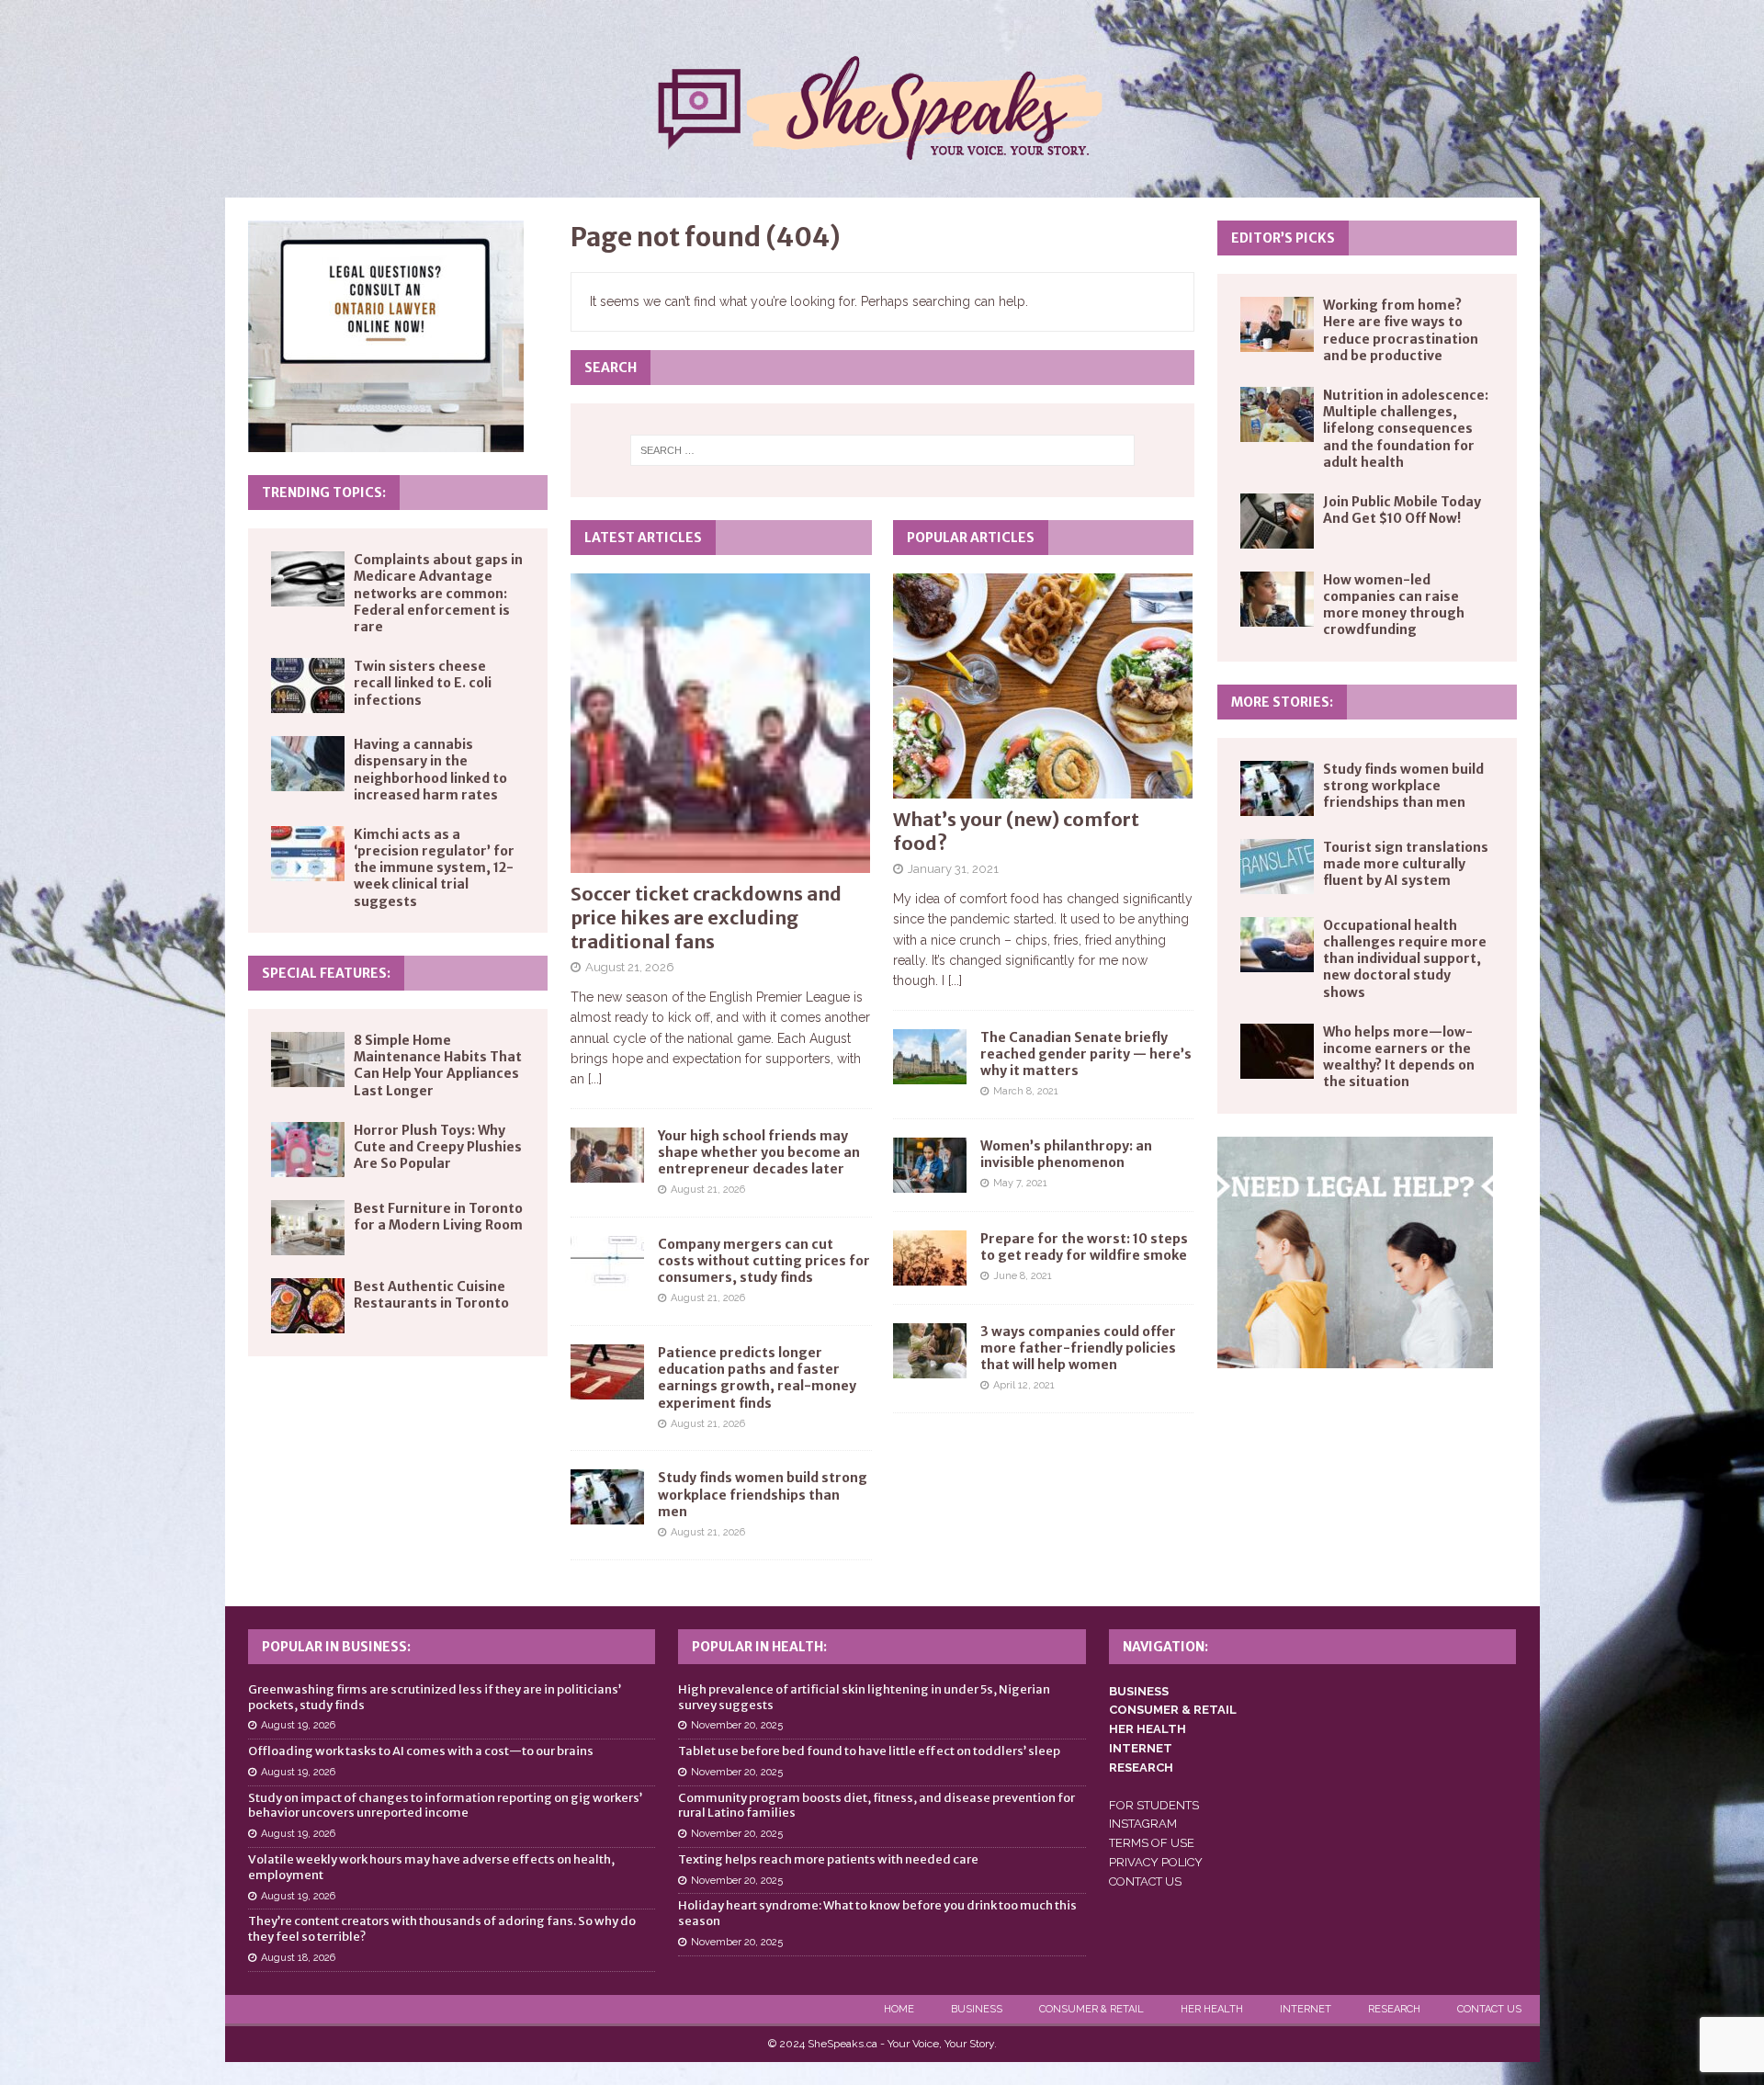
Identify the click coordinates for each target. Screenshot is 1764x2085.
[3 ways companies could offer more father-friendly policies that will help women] (930, 1351)
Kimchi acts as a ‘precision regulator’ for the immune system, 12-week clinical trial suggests (434, 868)
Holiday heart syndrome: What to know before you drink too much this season (877, 1913)
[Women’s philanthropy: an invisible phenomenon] (930, 1165)
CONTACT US (1145, 1881)
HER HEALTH (1148, 1729)
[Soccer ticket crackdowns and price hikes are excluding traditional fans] (721, 723)
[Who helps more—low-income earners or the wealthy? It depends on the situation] (1277, 1051)
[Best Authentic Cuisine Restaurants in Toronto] (308, 1306)
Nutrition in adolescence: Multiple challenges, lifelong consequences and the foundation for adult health (1406, 429)
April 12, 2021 (1024, 1385)
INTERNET (1141, 1748)
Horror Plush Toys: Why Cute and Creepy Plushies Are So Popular (438, 1147)
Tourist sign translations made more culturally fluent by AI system (1406, 864)
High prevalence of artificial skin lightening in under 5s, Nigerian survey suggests (864, 1697)
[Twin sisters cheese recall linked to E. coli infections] (308, 686)
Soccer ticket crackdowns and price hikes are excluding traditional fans (706, 918)
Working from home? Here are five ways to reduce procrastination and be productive (1401, 330)
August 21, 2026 (630, 967)
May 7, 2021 (1020, 1183)
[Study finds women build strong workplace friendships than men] (607, 1497)
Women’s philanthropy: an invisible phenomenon (1066, 1154)
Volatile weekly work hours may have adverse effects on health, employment (431, 1867)
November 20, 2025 (737, 1725)
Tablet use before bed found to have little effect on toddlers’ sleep (869, 1751)
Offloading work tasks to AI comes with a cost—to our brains (421, 1751)
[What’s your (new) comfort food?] (1043, 686)
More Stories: (1282, 702)
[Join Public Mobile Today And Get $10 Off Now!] (1277, 521)
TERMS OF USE (1152, 1843)
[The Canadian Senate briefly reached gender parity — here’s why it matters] (930, 1057)
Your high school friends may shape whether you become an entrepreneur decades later (759, 1152)
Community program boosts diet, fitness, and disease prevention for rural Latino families (876, 1806)
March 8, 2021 (1026, 1091)
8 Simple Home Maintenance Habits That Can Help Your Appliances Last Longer (438, 1065)
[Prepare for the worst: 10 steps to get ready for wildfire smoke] (930, 1258)
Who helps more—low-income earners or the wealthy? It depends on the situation (1399, 1057)
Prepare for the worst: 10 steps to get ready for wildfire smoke (1084, 1247)
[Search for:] (882, 450)
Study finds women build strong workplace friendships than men (763, 1494)
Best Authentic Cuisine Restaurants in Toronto (431, 1295)
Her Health (1212, 2009)
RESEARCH (1141, 1768)
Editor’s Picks (1283, 238)
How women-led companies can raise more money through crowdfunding (1394, 605)
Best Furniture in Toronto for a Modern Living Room (438, 1217)
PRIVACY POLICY (1156, 1862)
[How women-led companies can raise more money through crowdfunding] (1277, 599)
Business (977, 2009)
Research (1394, 2009)
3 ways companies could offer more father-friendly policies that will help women (1078, 1348)
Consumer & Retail (1091, 2009)
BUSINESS (1139, 1691)
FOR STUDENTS (1154, 1805)
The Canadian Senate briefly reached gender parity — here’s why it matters (1086, 1054)
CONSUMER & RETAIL (1173, 1710)
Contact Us (1489, 2009)
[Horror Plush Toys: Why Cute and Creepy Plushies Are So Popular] (308, 1150)
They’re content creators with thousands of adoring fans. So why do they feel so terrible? (442, 1929)
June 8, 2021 (1023, 1276)
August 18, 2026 (298, 1958)
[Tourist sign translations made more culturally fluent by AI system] (1277, 867)
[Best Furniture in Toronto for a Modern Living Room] (308, 1228)
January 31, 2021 (953, 869)
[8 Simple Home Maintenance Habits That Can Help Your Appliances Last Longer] (308, 1059)
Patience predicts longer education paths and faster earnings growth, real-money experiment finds (757, 1378)
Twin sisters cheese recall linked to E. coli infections (423, 683)
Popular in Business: (336, 1647)
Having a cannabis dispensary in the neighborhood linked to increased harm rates (430, 770)
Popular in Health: (759, 1647)
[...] (595, 1079)
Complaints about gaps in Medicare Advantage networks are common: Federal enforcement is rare (438, 593)
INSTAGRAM (1143, 1824)
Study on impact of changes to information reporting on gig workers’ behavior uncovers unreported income (445, 1806)
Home (899, 2009)
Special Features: (326, 973)
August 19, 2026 (298, 1725)
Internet (1306, 2009)
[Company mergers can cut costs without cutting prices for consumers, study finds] (607, 1263)
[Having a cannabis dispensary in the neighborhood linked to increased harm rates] (308, 764)
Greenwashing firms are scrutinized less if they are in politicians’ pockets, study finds (435, 1697)
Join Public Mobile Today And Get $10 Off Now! (1402, 510)
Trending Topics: (324, 493)
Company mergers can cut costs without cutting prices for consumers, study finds (764, 1261)
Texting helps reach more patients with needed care (828, 1859)
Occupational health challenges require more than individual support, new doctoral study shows (1405, 959)
